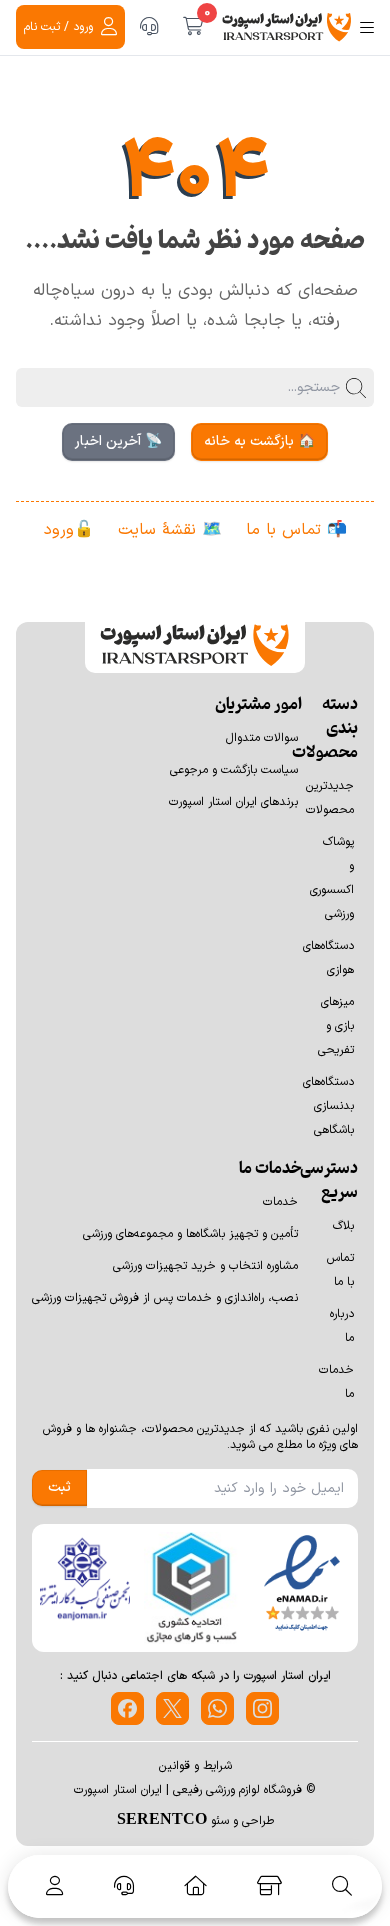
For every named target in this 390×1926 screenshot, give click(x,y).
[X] (172, 1708)
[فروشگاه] (269, 1886)
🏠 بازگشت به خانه (259, 441)
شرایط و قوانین (195, 1766)
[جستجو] (342, 1886)
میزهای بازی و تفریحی (336, 1026)
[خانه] (195, 1886)
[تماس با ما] (149, 27)
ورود (59, 530)
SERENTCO (162, 1818)
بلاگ (343, 1226)
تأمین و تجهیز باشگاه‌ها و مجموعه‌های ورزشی (190, 1234)
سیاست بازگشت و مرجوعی (234, 770)
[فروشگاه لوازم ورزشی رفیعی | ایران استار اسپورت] (287, 27)
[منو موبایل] (367, 27)
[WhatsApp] (217, 1708)
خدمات (280, 1202)
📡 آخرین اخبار (118, 441)
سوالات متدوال (262, 738)
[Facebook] (127, 1708)
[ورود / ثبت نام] (51, 1886)
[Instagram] (262, 1708)
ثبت (59, 1487)
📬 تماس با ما (296, 530)
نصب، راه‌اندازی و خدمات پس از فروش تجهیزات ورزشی (165, 1298)
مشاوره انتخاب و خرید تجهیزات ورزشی (205, 1266)
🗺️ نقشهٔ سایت (170, 530)
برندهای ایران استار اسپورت (233, 802)
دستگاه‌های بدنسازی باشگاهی (328, 1106)
